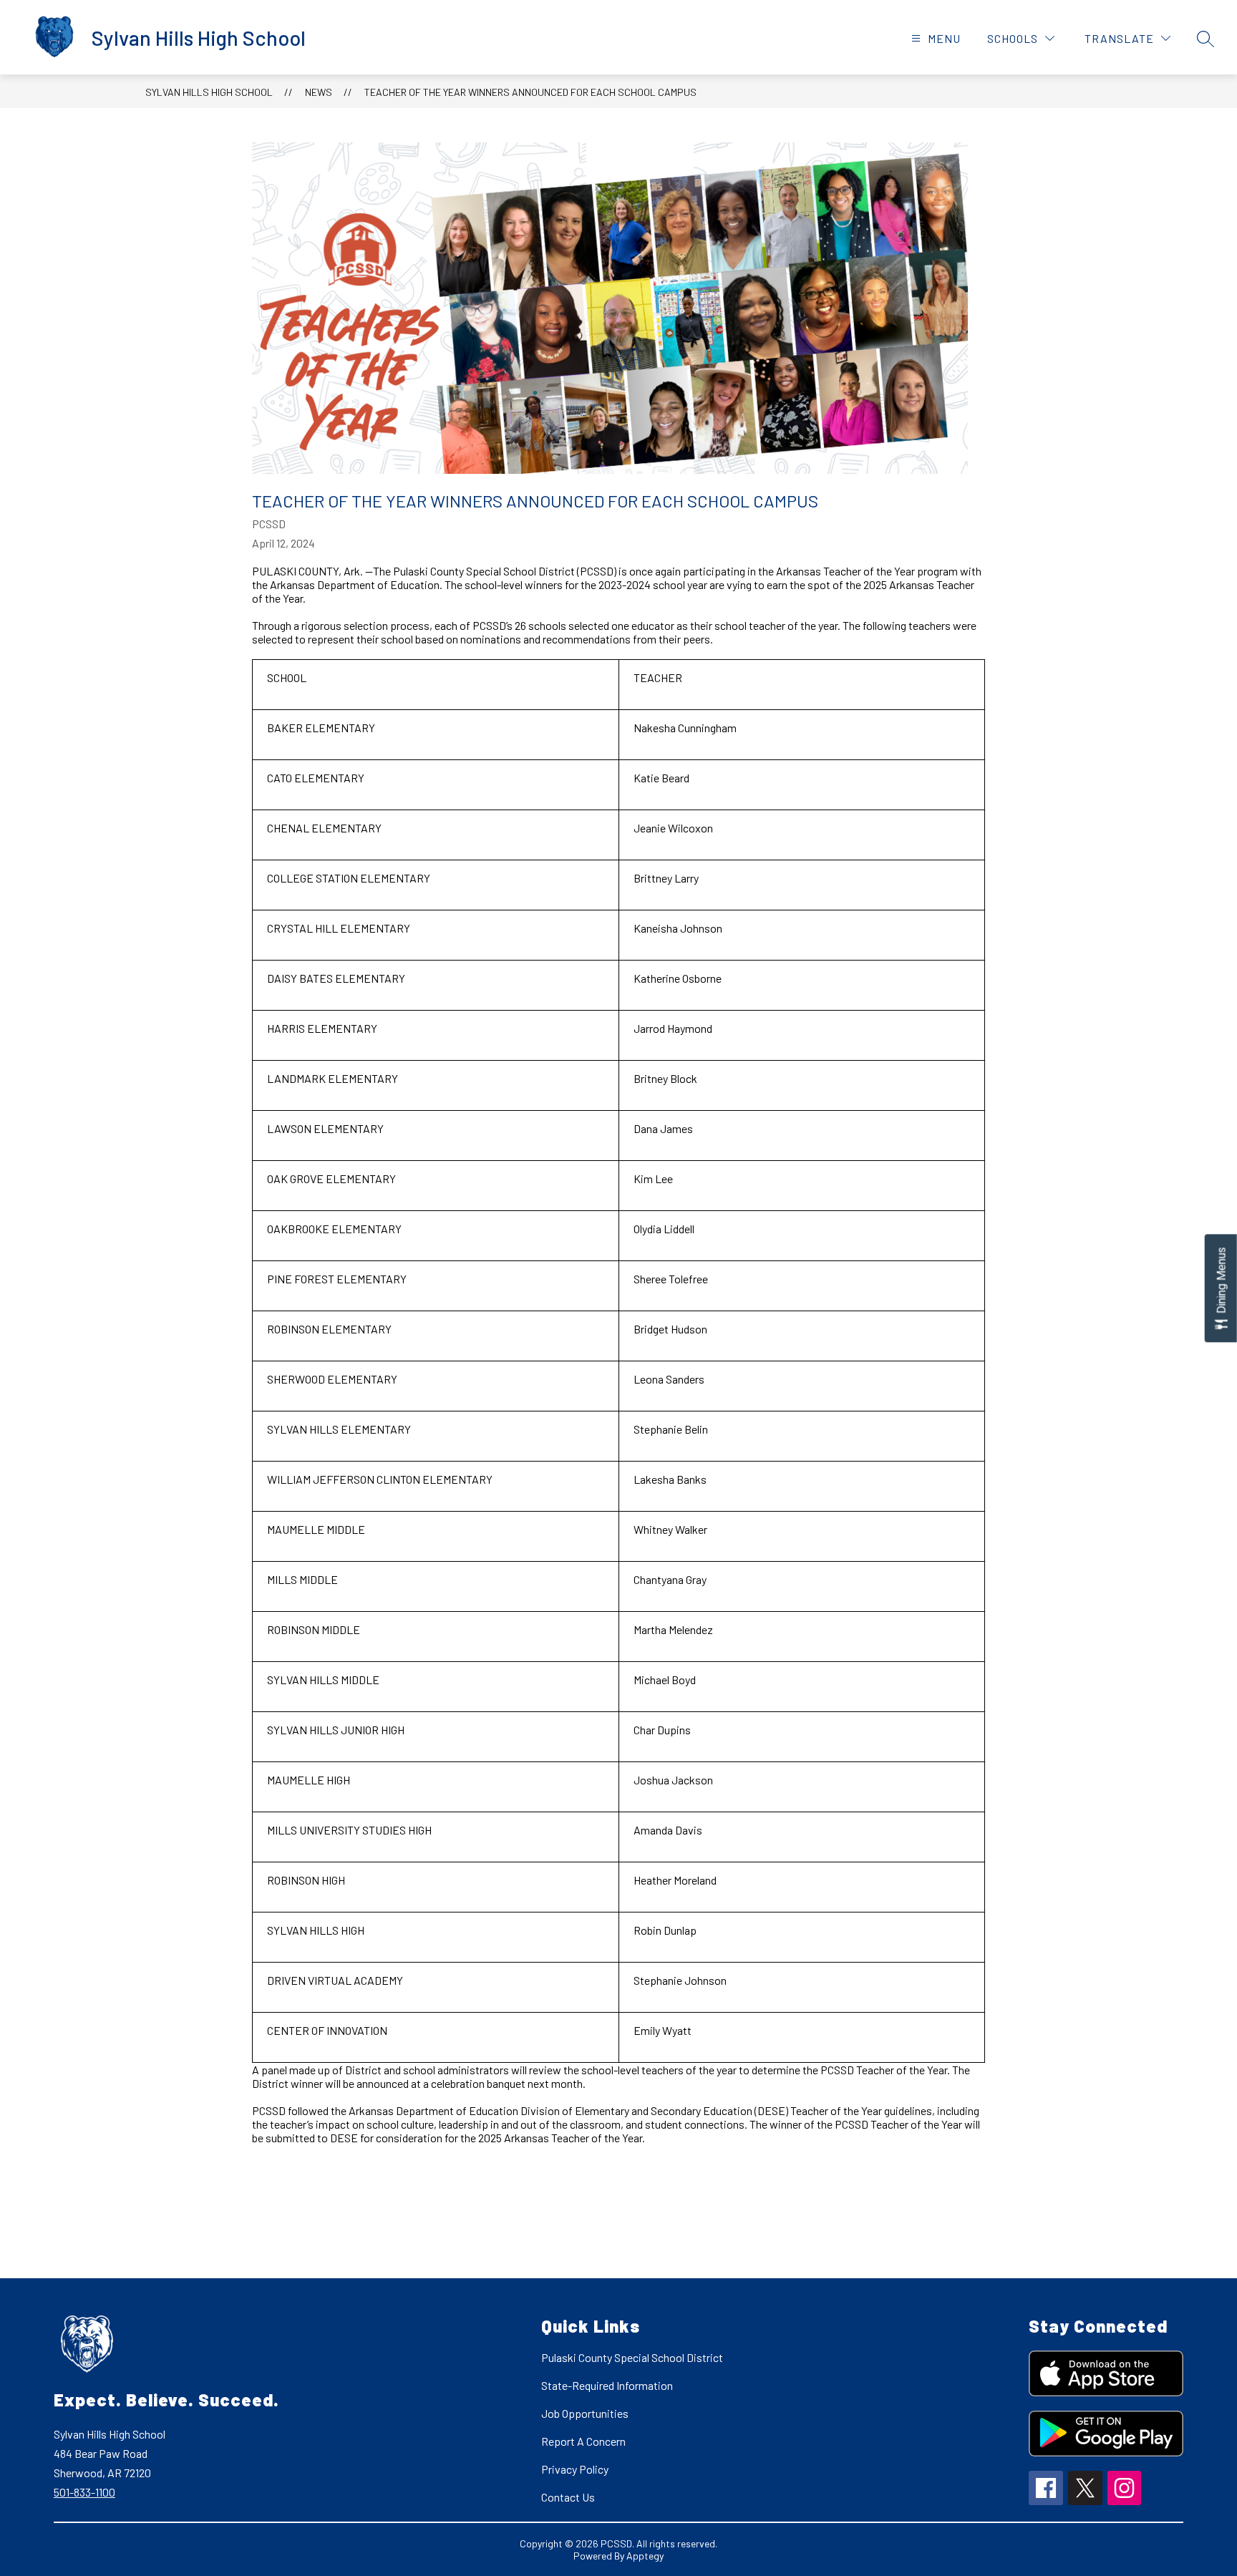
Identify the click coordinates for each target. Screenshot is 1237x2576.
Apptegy (645, 2556)
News (319, 92)
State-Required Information (607, 2385)
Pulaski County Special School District (632, 2357)
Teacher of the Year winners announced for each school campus (530, 92)
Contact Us (568, 2497)
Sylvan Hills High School (209, 92)
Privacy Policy (575, 2469)
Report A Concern (583, 2441)
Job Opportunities (585, 2413)
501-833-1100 (84, 2492)
